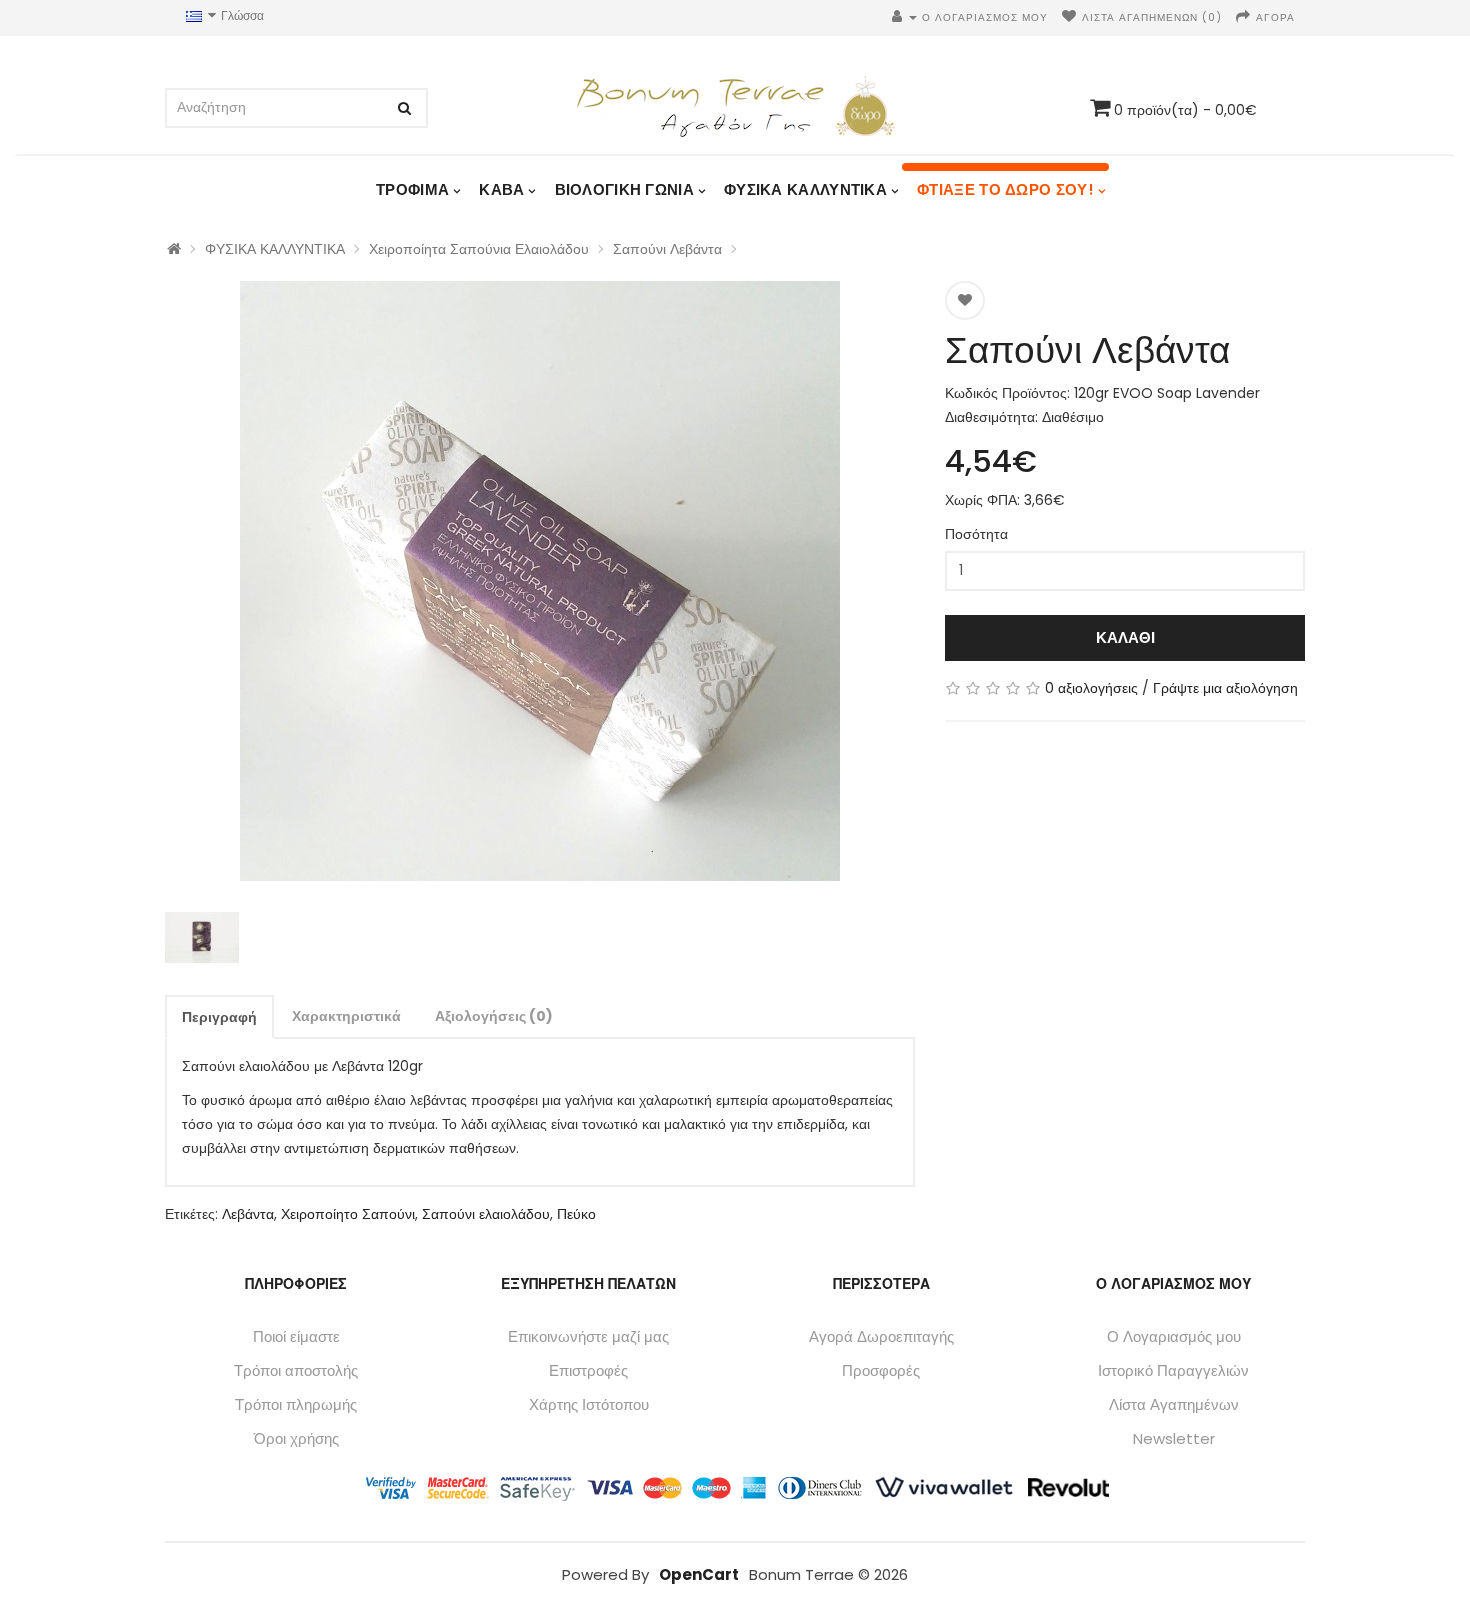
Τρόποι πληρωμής (296, 1404)
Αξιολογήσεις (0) (494, 1016)
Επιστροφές (588, 1370)
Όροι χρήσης (296, 1438)
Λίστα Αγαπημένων (1174, 1404)
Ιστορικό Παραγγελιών (1173, 1370)
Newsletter (1174, 1438)
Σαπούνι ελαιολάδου (486, 1214)
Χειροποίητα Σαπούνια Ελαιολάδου (479, 249)
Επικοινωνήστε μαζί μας (588, 1336)
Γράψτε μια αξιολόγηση (1225, 688)
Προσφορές (881, 1370)
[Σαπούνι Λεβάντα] (540, 581)
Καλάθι (1125, 637)
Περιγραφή (219, 1017)
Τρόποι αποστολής (296, 1370)
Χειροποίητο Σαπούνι (348, 1214)
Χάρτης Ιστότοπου (589, 1404)
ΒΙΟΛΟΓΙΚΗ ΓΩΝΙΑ (625, 189)
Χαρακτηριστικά (346, 1016)
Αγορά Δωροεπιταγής (881, 1336)
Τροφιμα (412, 189)
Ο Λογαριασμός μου (1174, 1336)
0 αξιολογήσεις (1091, 688)
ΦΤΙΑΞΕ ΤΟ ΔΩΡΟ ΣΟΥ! (1005, 189)
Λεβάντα (248, 1214)
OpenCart (699, 1574)
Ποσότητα (976, 534)
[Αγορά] (1243, 17)
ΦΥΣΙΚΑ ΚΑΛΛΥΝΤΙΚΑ (805, 189)
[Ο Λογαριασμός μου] (904, 17)
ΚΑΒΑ (501, 189)
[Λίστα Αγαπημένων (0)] (1069, 17)
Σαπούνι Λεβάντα (667, 249)
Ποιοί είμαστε (296, 1336)
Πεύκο (576, 1214)
